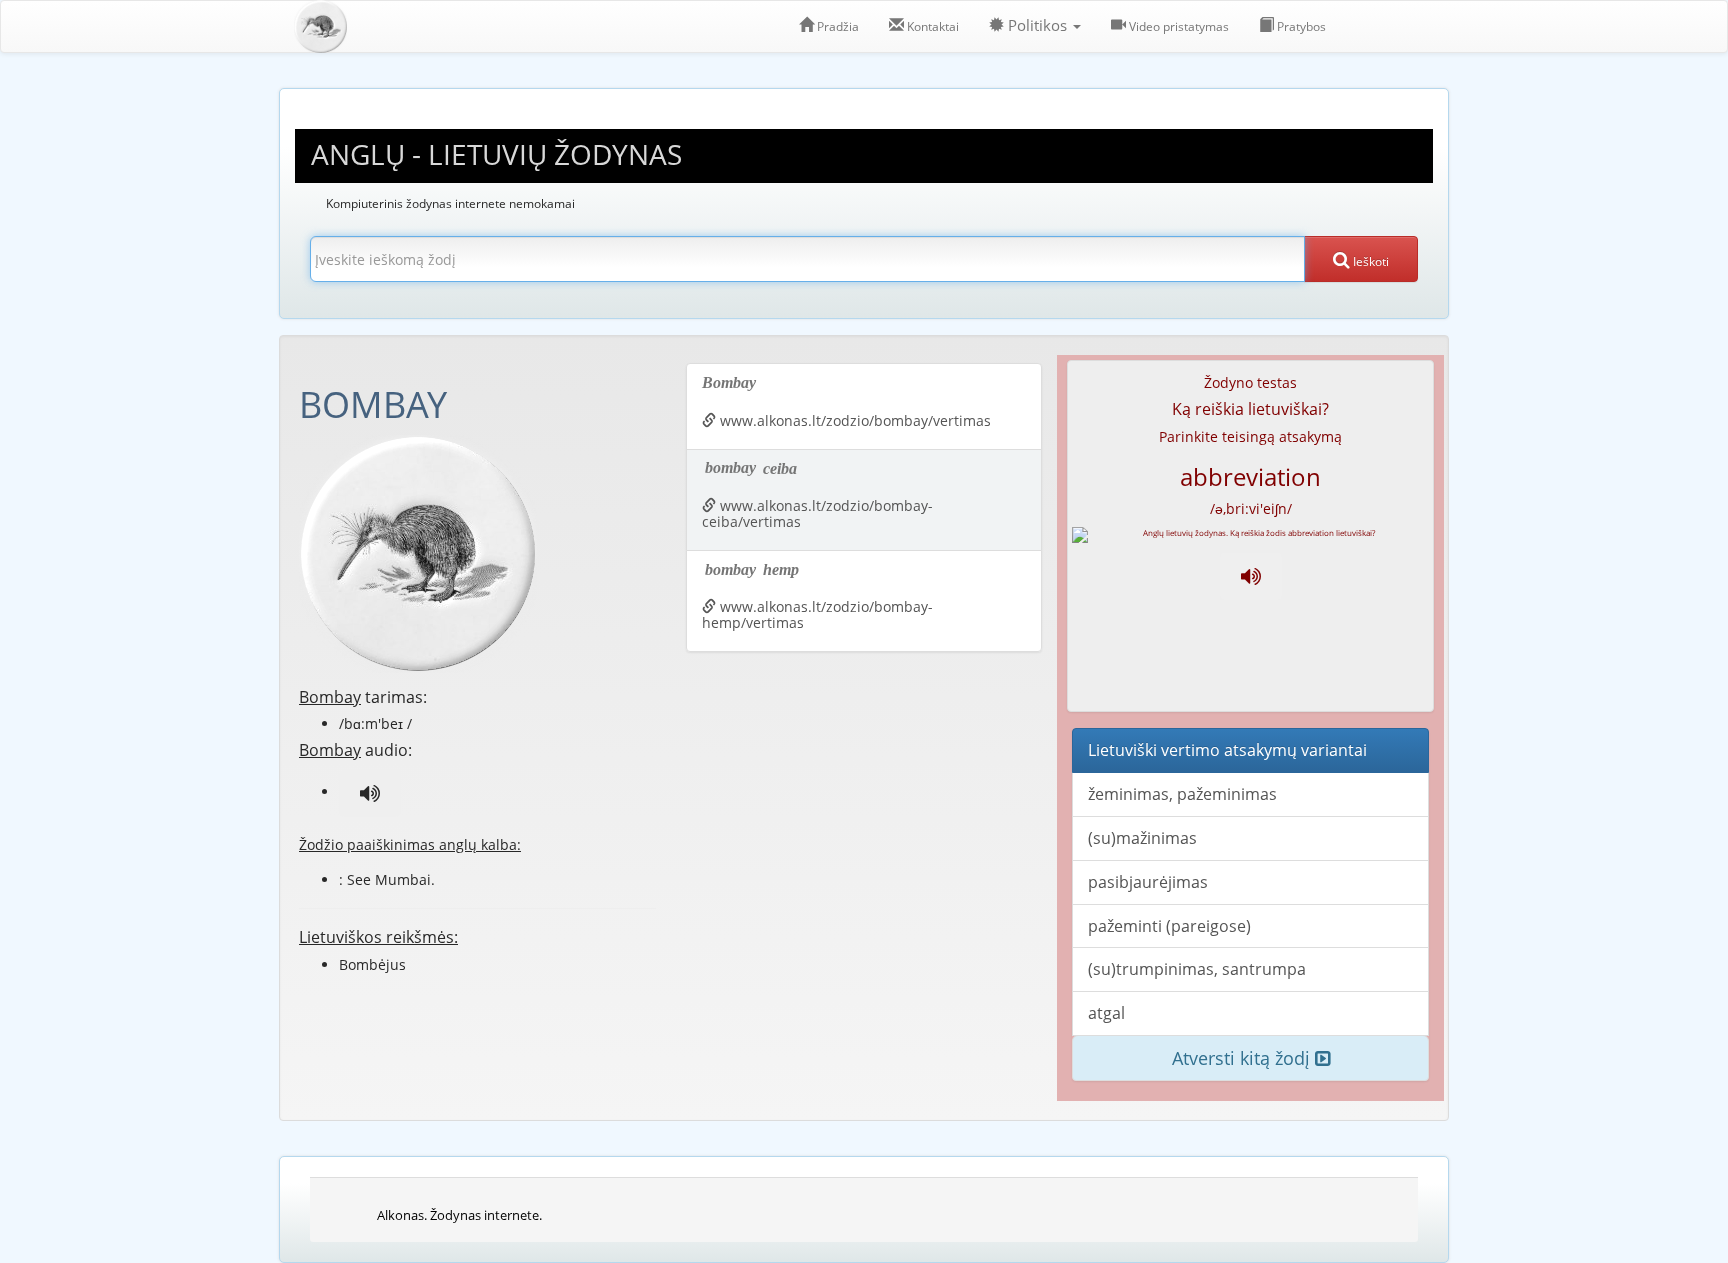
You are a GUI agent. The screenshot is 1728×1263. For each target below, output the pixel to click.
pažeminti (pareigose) (1169, 926)
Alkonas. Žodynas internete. (459, 1215)
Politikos (1037, 25)
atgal (1106, 1013)
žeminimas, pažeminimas (1182, 794)
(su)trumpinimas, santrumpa (1197, 969)
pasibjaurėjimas (1148, 882)
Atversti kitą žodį (1243, 1058)
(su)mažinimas (1142, 838)
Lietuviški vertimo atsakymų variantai (1227, 750)
